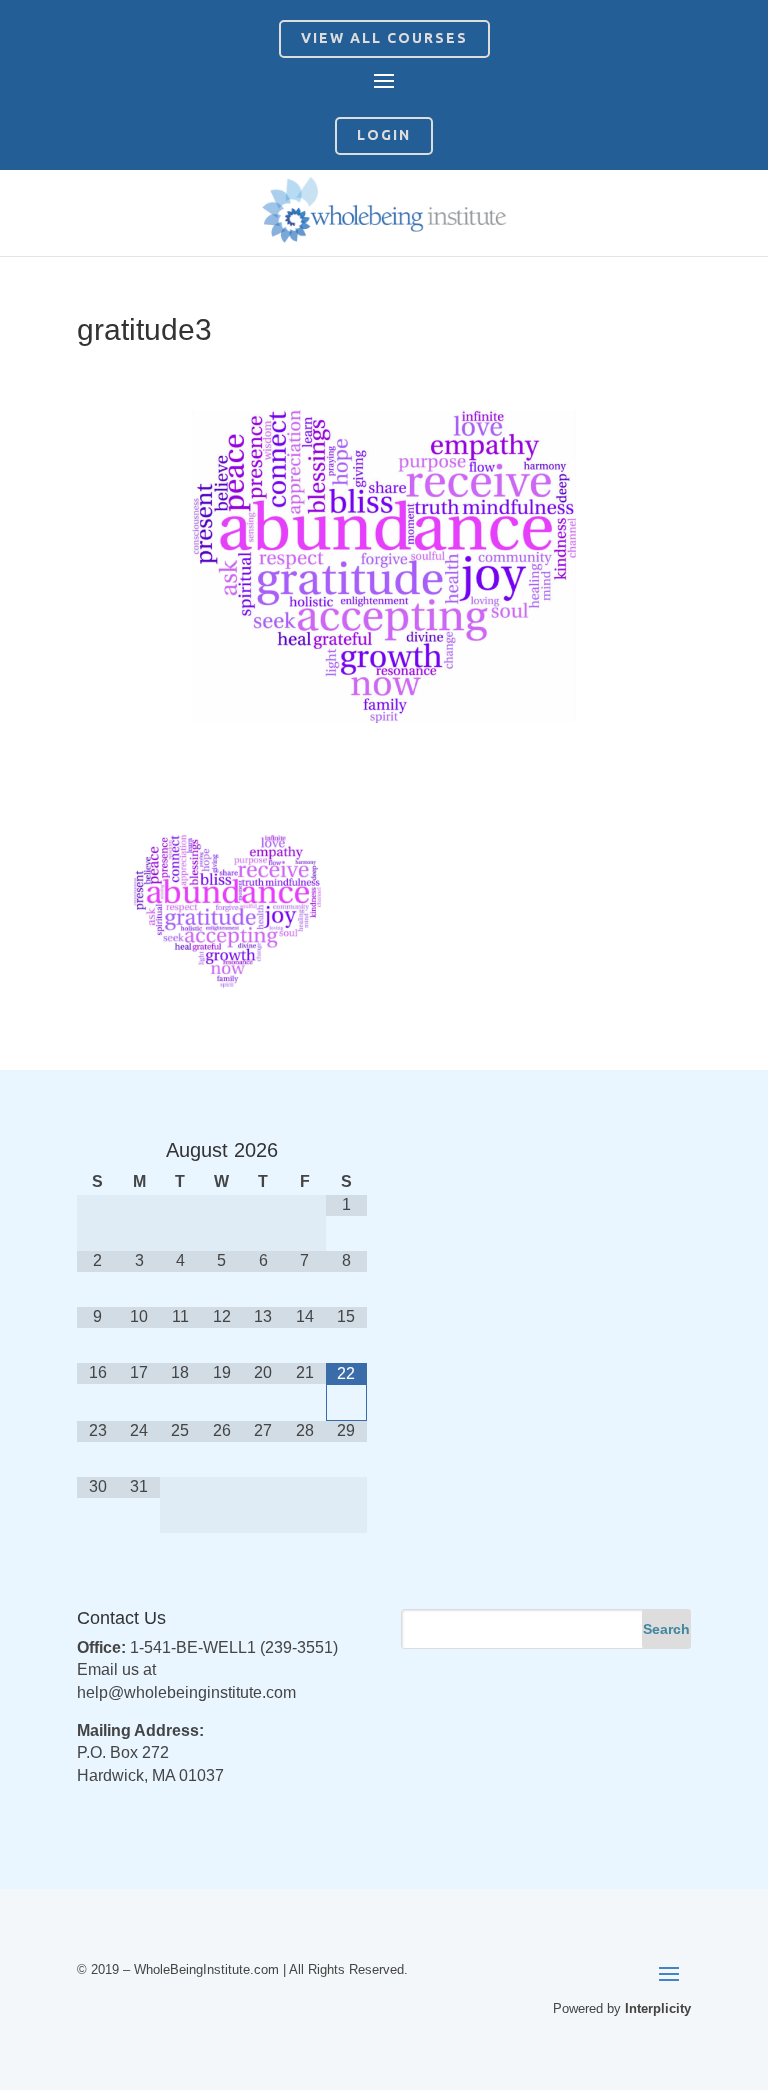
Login (384, 135)
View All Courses (384, 38)
